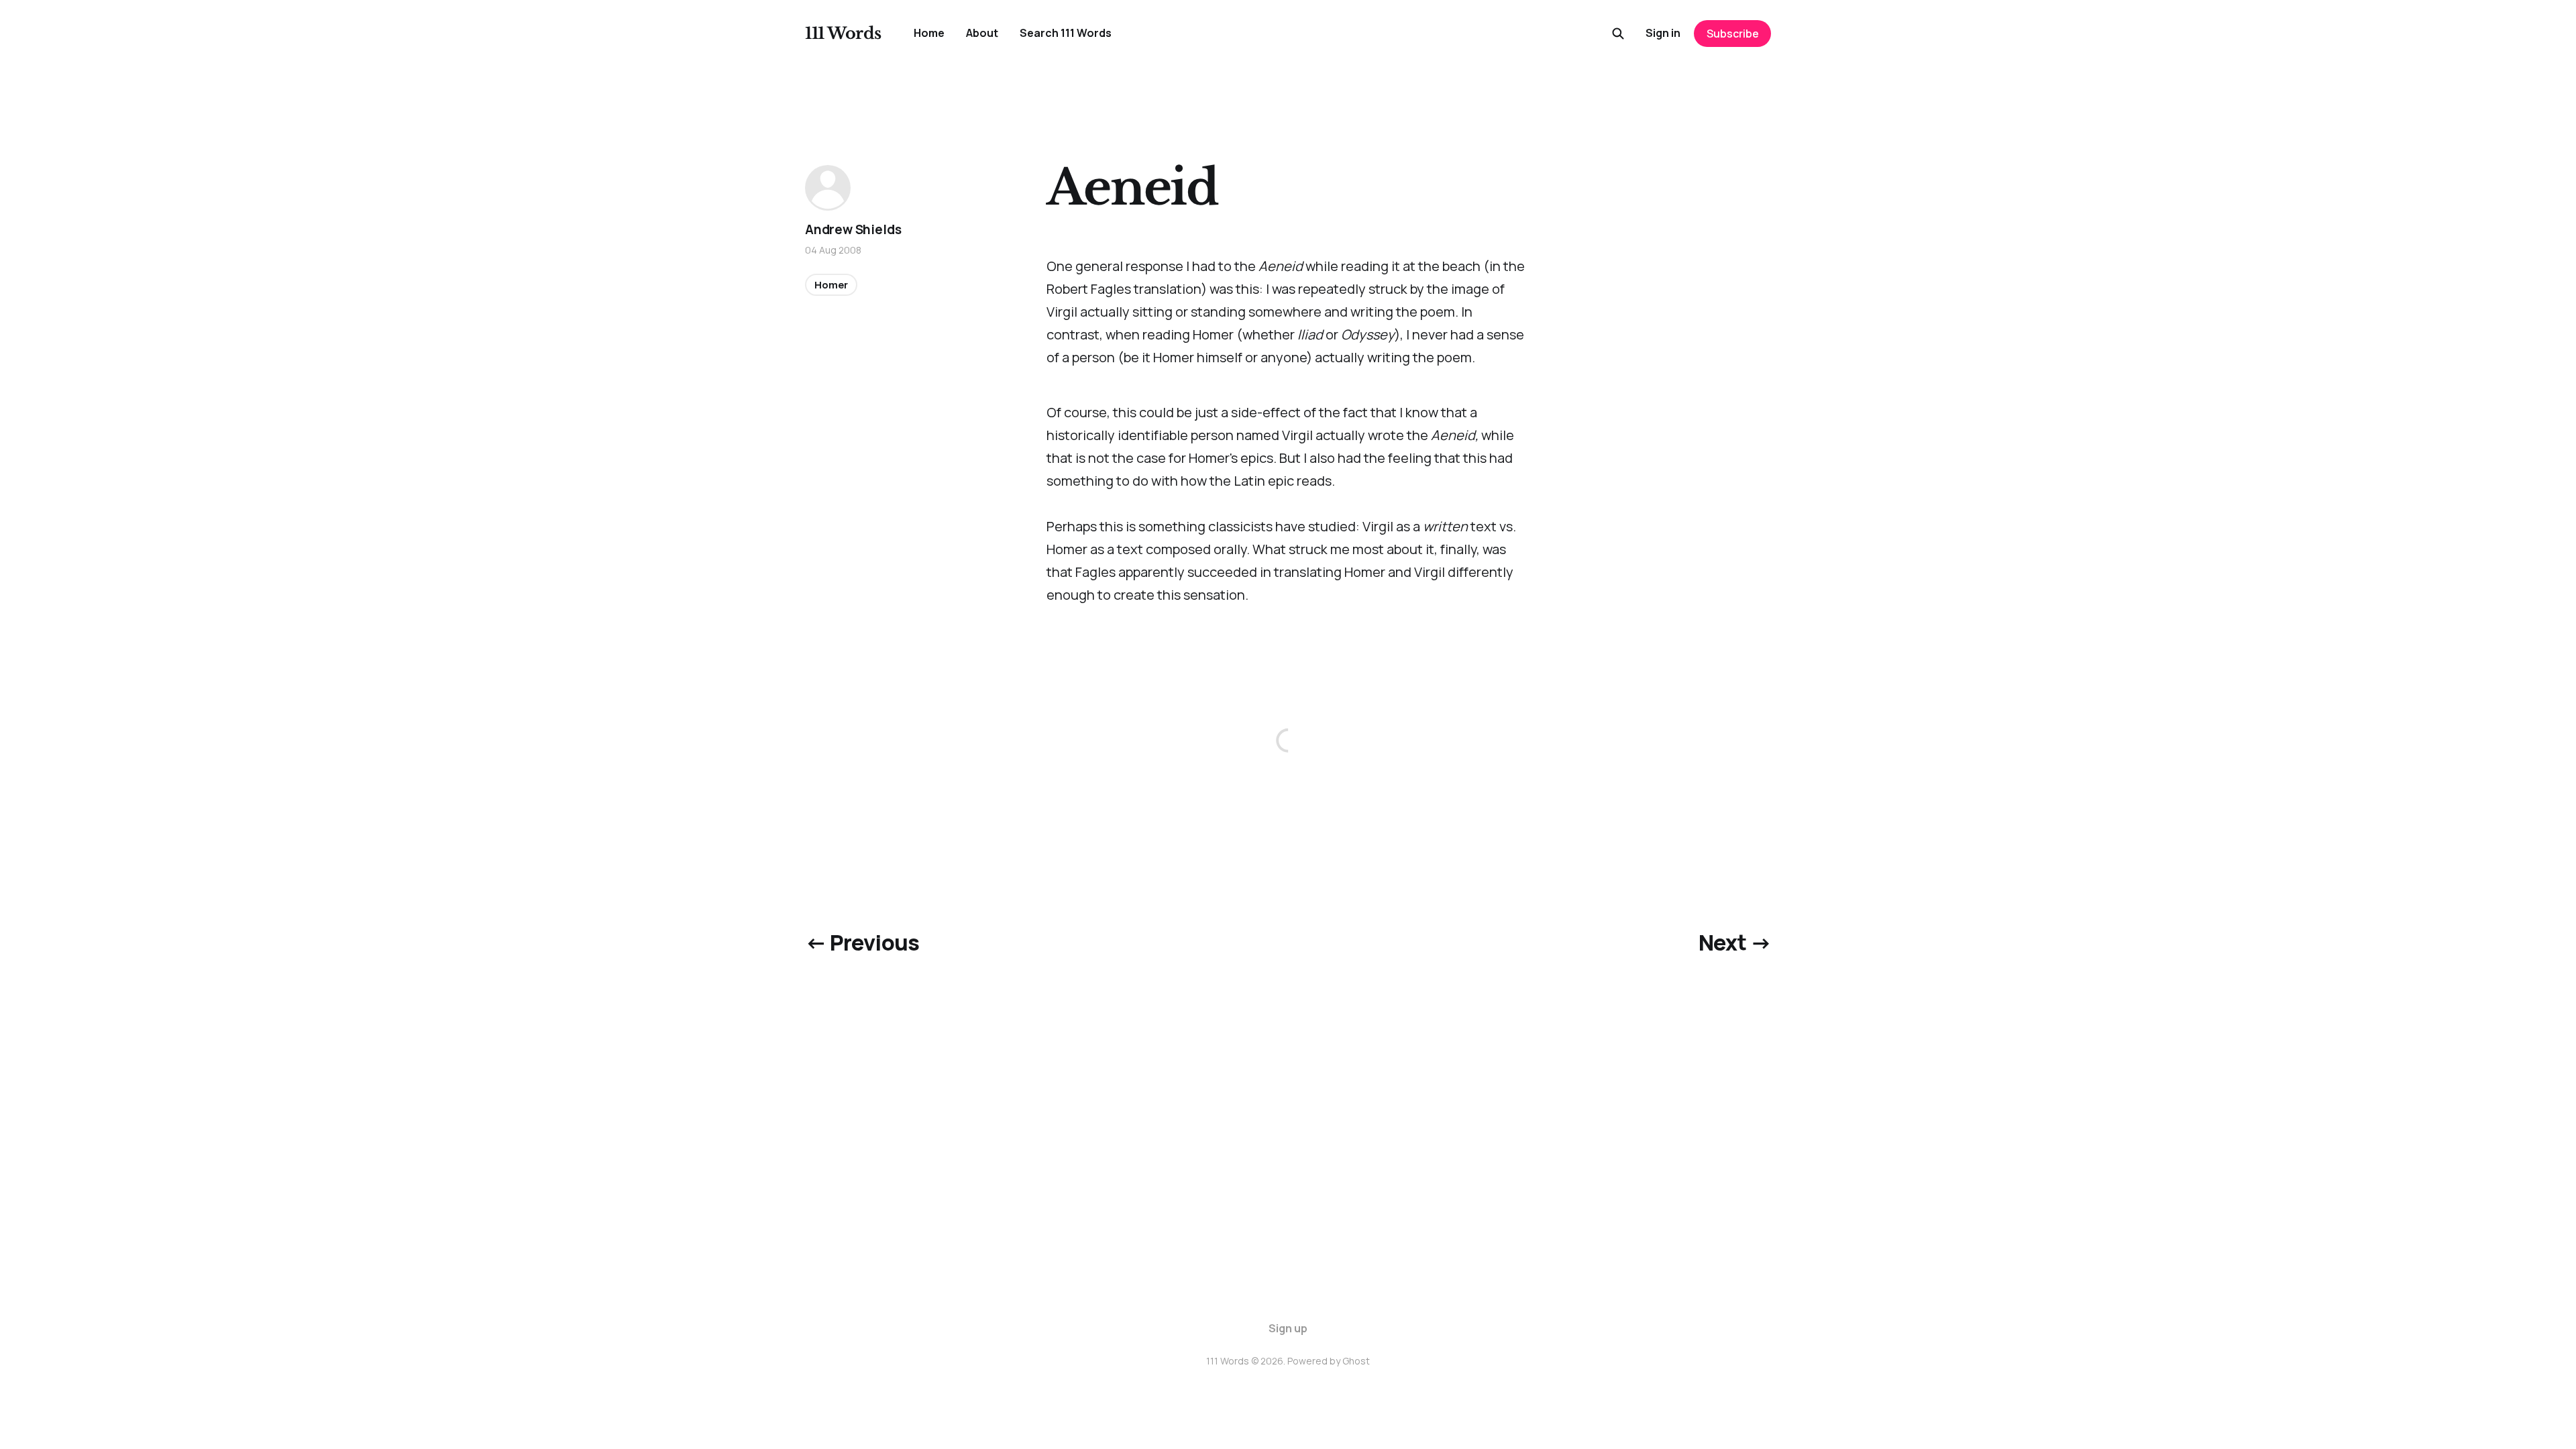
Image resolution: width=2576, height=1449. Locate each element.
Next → (1735, 943)
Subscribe (1733, 34)
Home (929, 33)
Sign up (1288, 1328)
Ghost (1356, 1361)
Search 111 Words (1066, 33)
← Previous (862, 943)
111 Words (843, 34)
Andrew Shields (853, 229)
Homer (831, 285)
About (982, 33)
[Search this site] (1618, 34)
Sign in (1663, 33)
